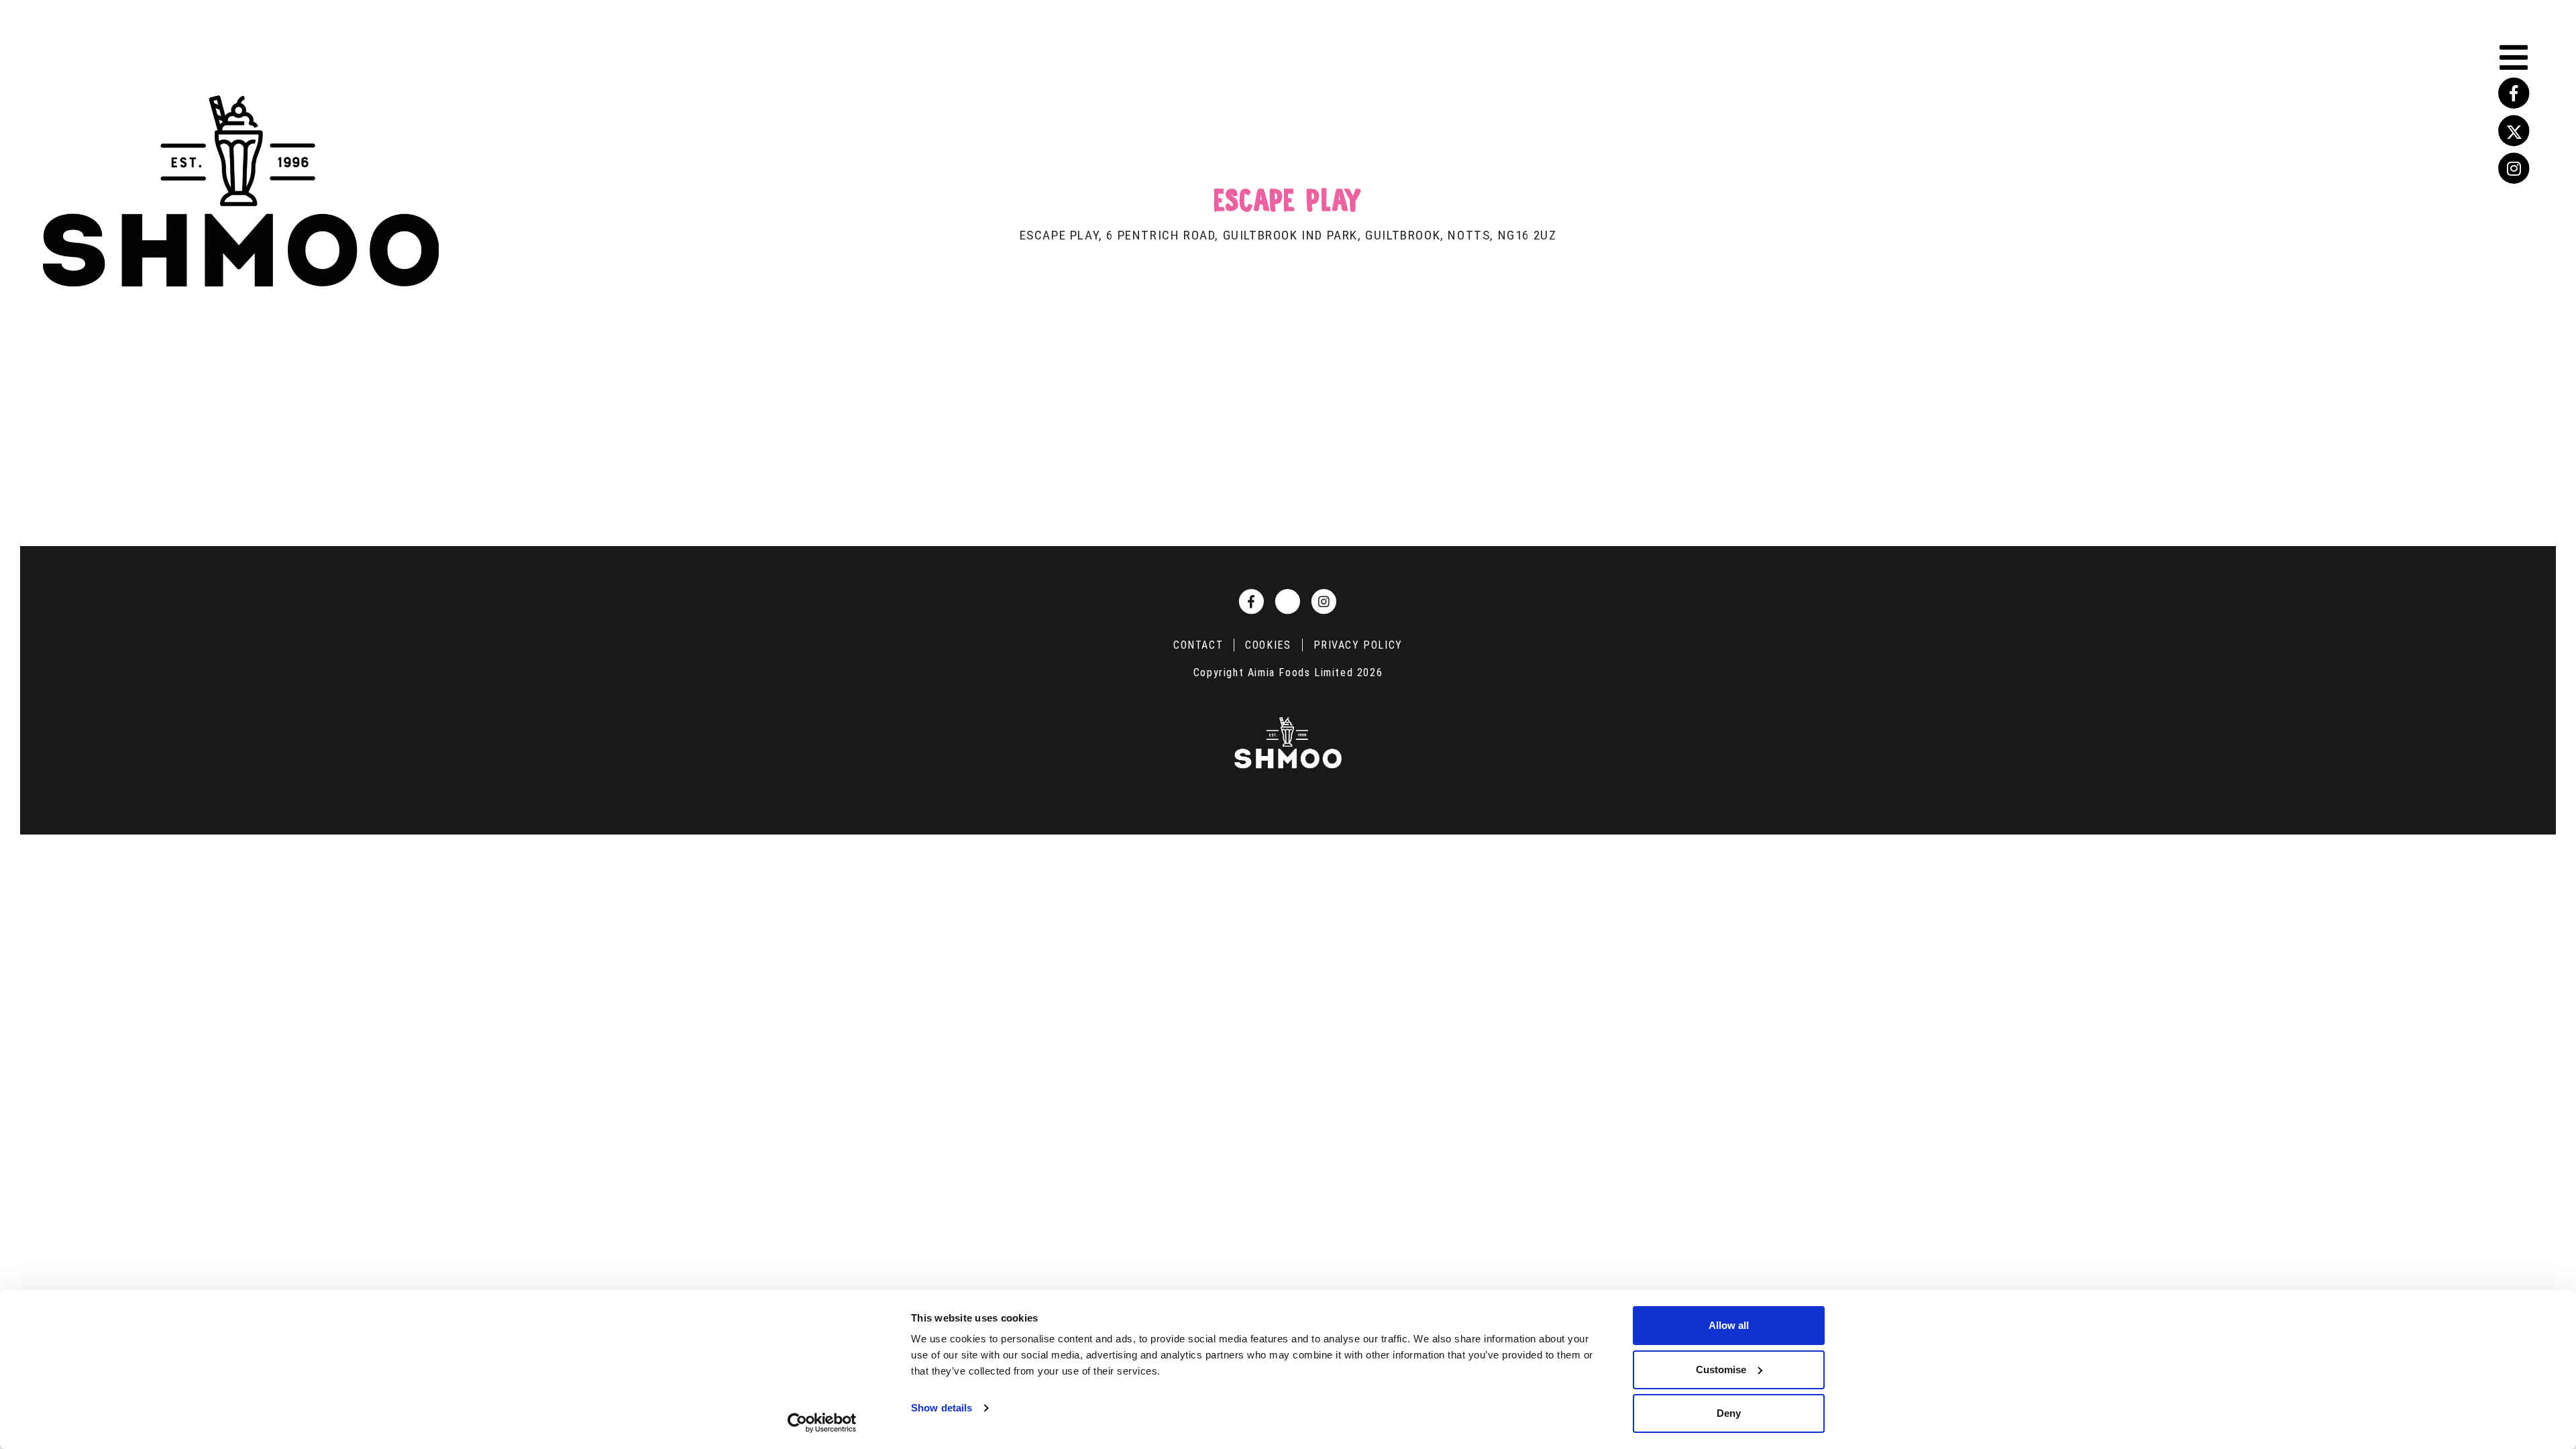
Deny (1729, 1413)
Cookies (1268, 645)
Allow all (1729, 1325)
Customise (1721, 1370)
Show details (942, 1408)
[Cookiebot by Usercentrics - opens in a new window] (822, 1423)
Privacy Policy (1358, 645)
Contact (1198, 645)
